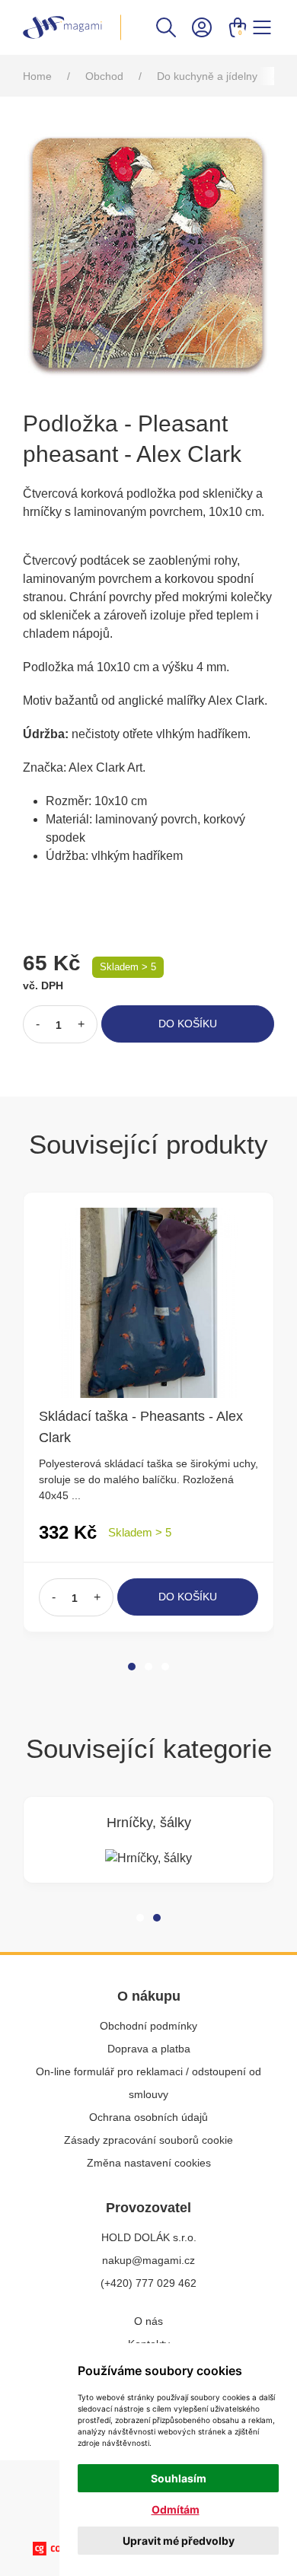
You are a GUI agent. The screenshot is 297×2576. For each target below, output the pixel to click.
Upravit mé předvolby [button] (179, 2541)
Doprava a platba (149, 2049)
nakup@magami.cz (148, 2260)
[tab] (132, 1667)
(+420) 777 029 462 (148, 2283)
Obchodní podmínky (148, 2026)
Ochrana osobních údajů (148, 2117)
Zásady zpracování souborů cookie (148, 2140)
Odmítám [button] (176, 2509)
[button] (166, 26)
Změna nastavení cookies (149, 2163)
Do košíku (188, 1024)
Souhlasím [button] (179, 2478)
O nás (148, 2321)
